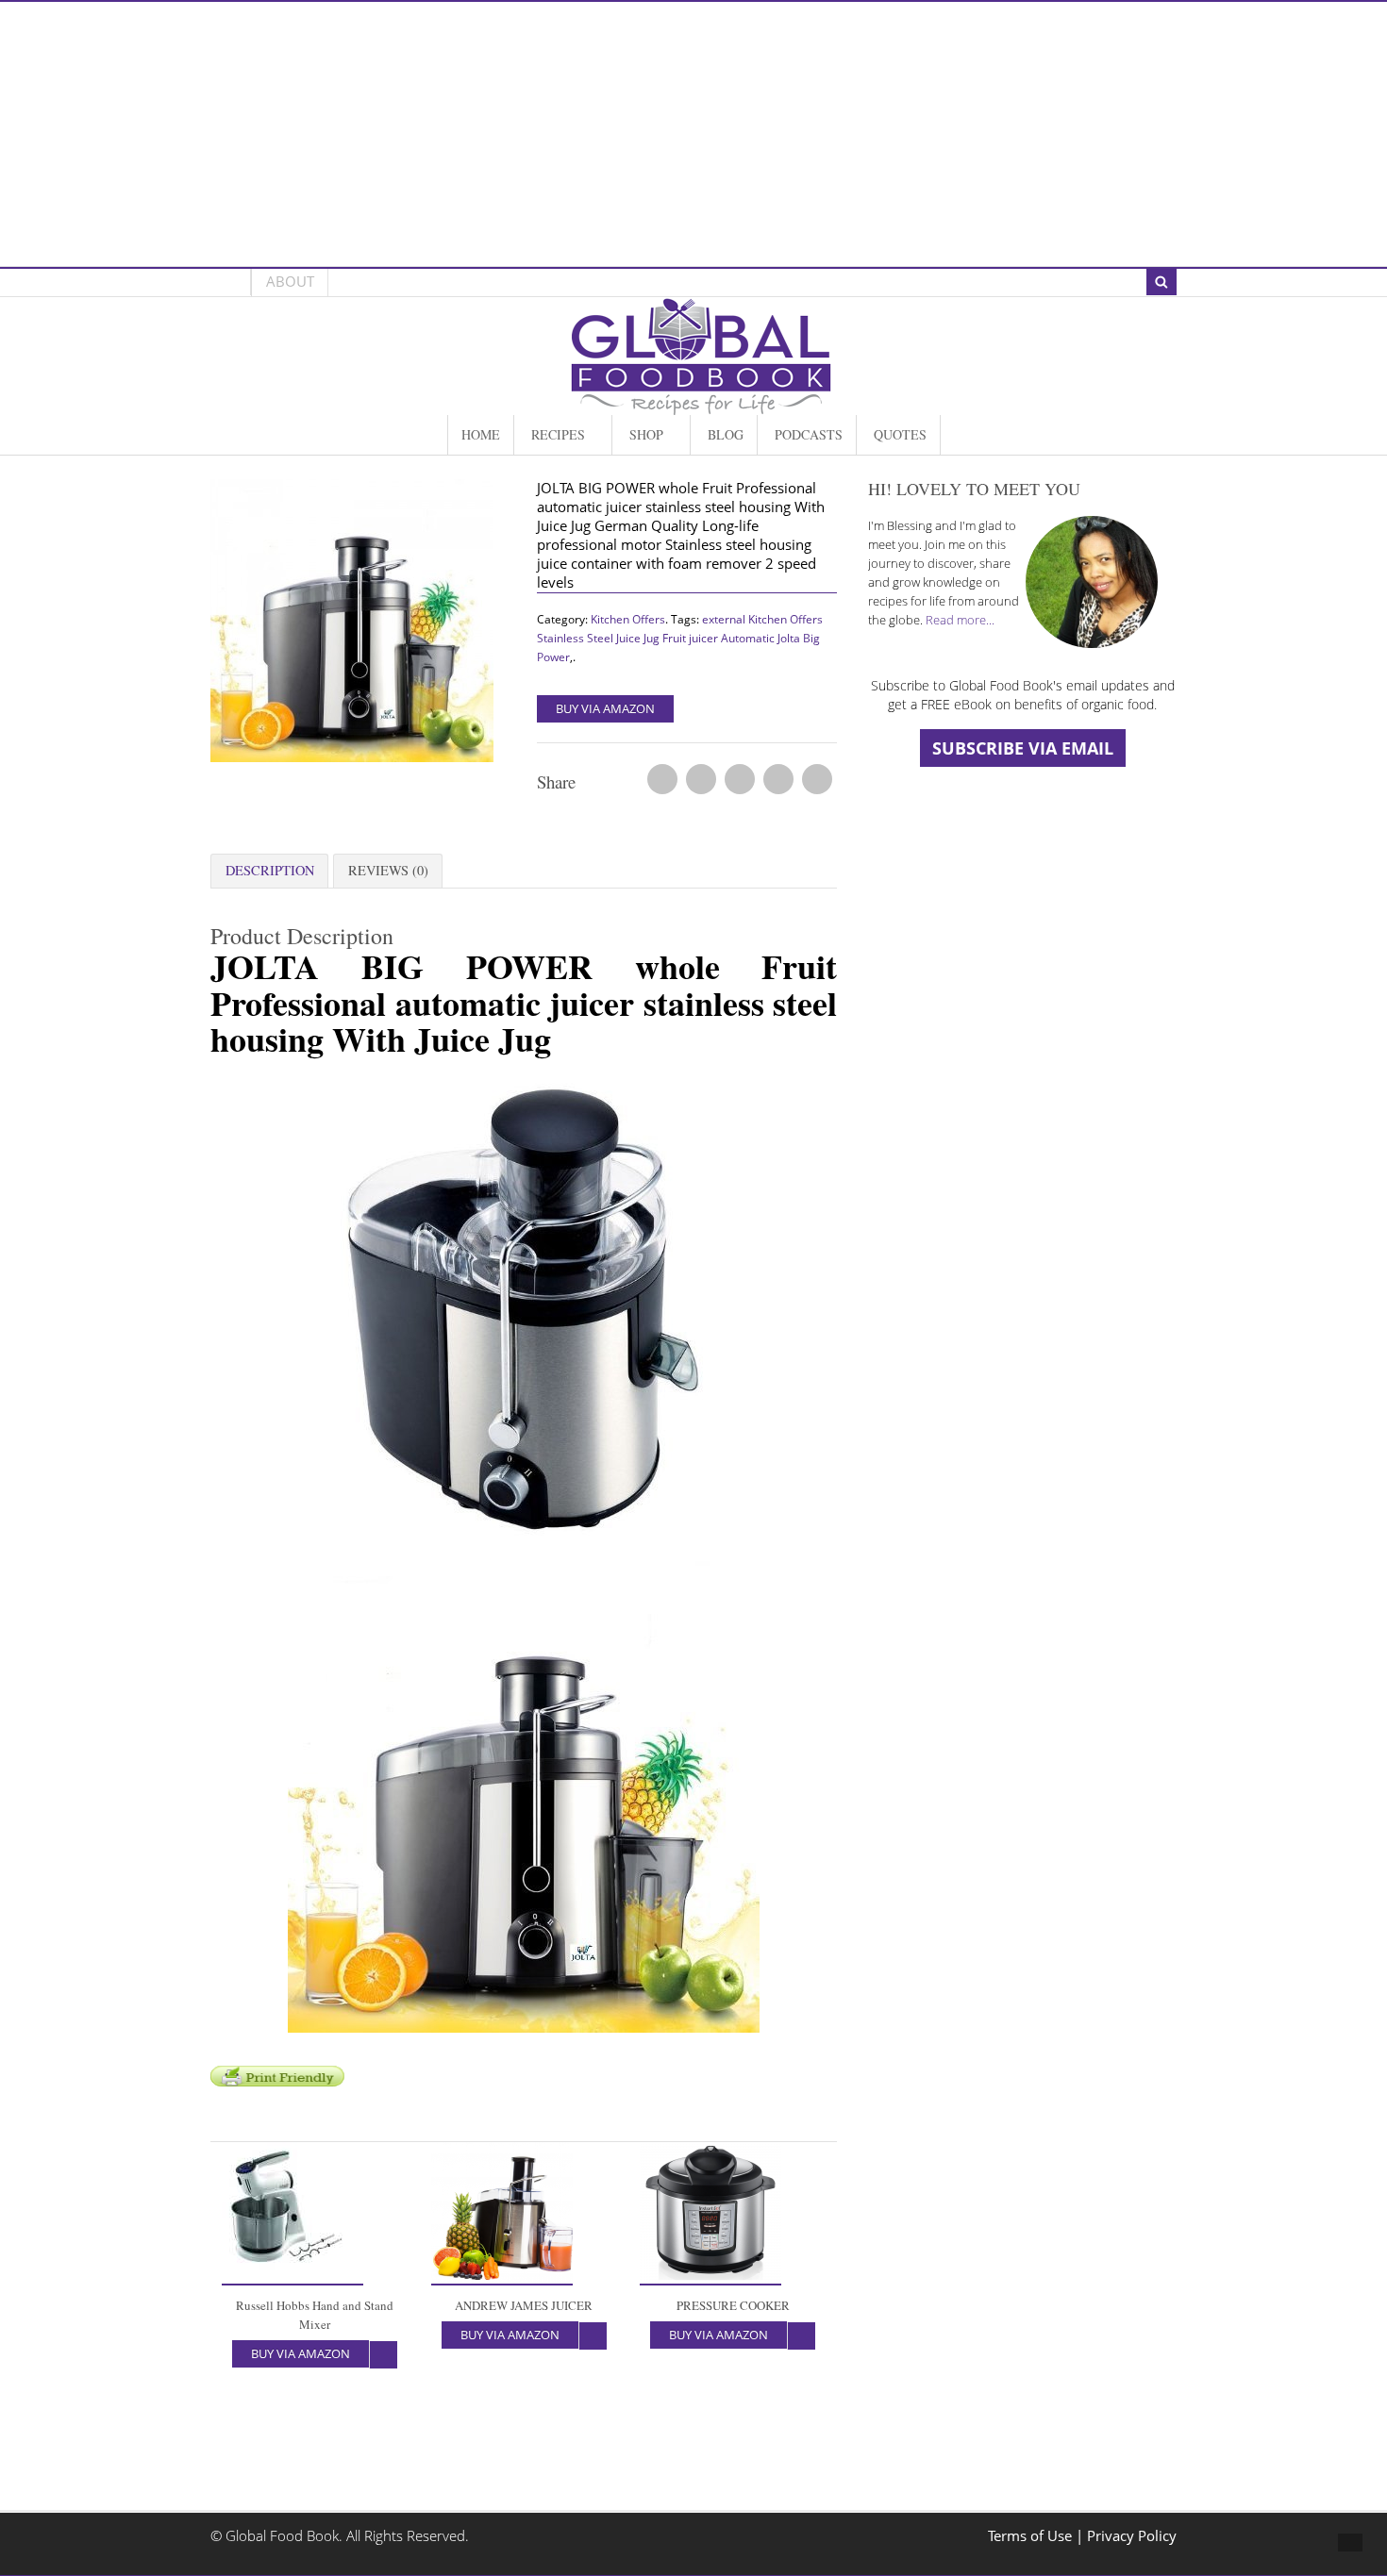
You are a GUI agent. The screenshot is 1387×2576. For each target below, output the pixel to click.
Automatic (748, 638)
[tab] (269, 871)
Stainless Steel (575, 638)
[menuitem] (481, 435)
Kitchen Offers (628, 619)
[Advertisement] (693, 134)
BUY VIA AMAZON (605, 708)
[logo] (701, 405)
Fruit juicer (690, 638)
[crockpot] (361, 625)
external (724, 619)
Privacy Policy (1132, 2536)
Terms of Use (1032, 2536)
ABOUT (290, 282)
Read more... (960, 620)
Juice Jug (638, 638)
